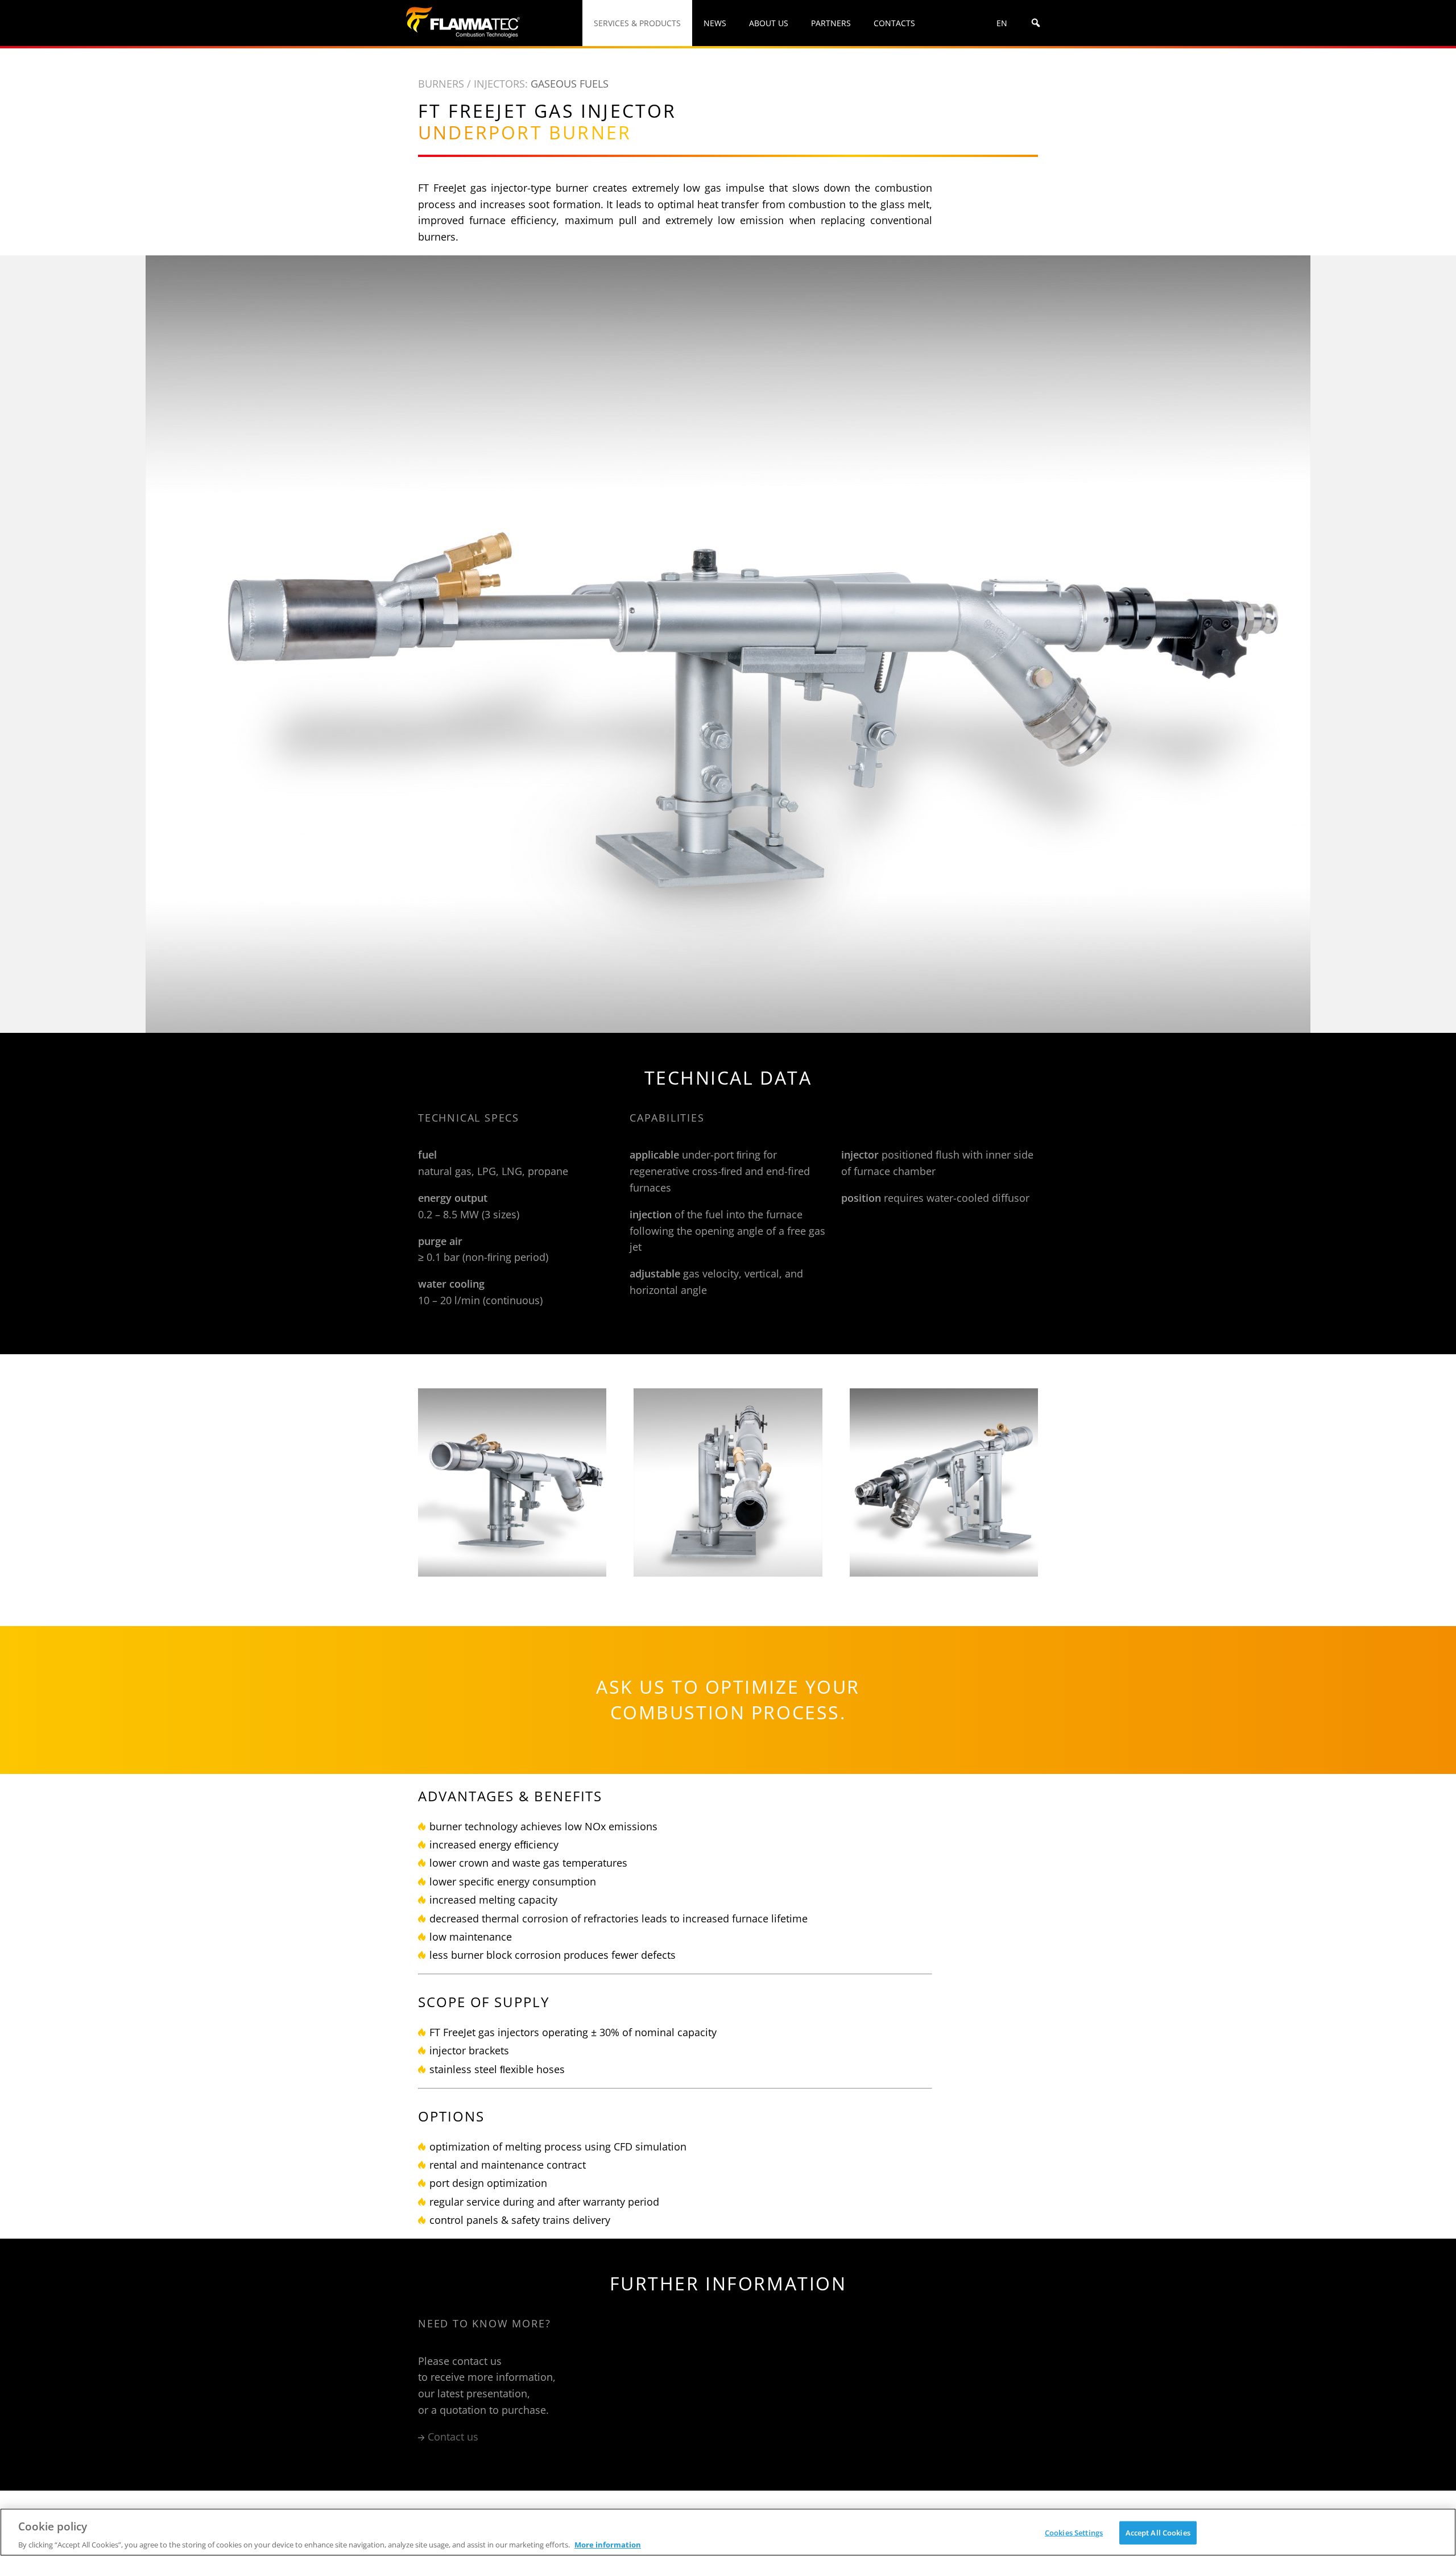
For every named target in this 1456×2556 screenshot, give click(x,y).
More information (608, 2544)
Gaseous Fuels (570, 84)
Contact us (453, 2437)
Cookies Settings (1074, 2532)
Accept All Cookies (1158, 2532)
